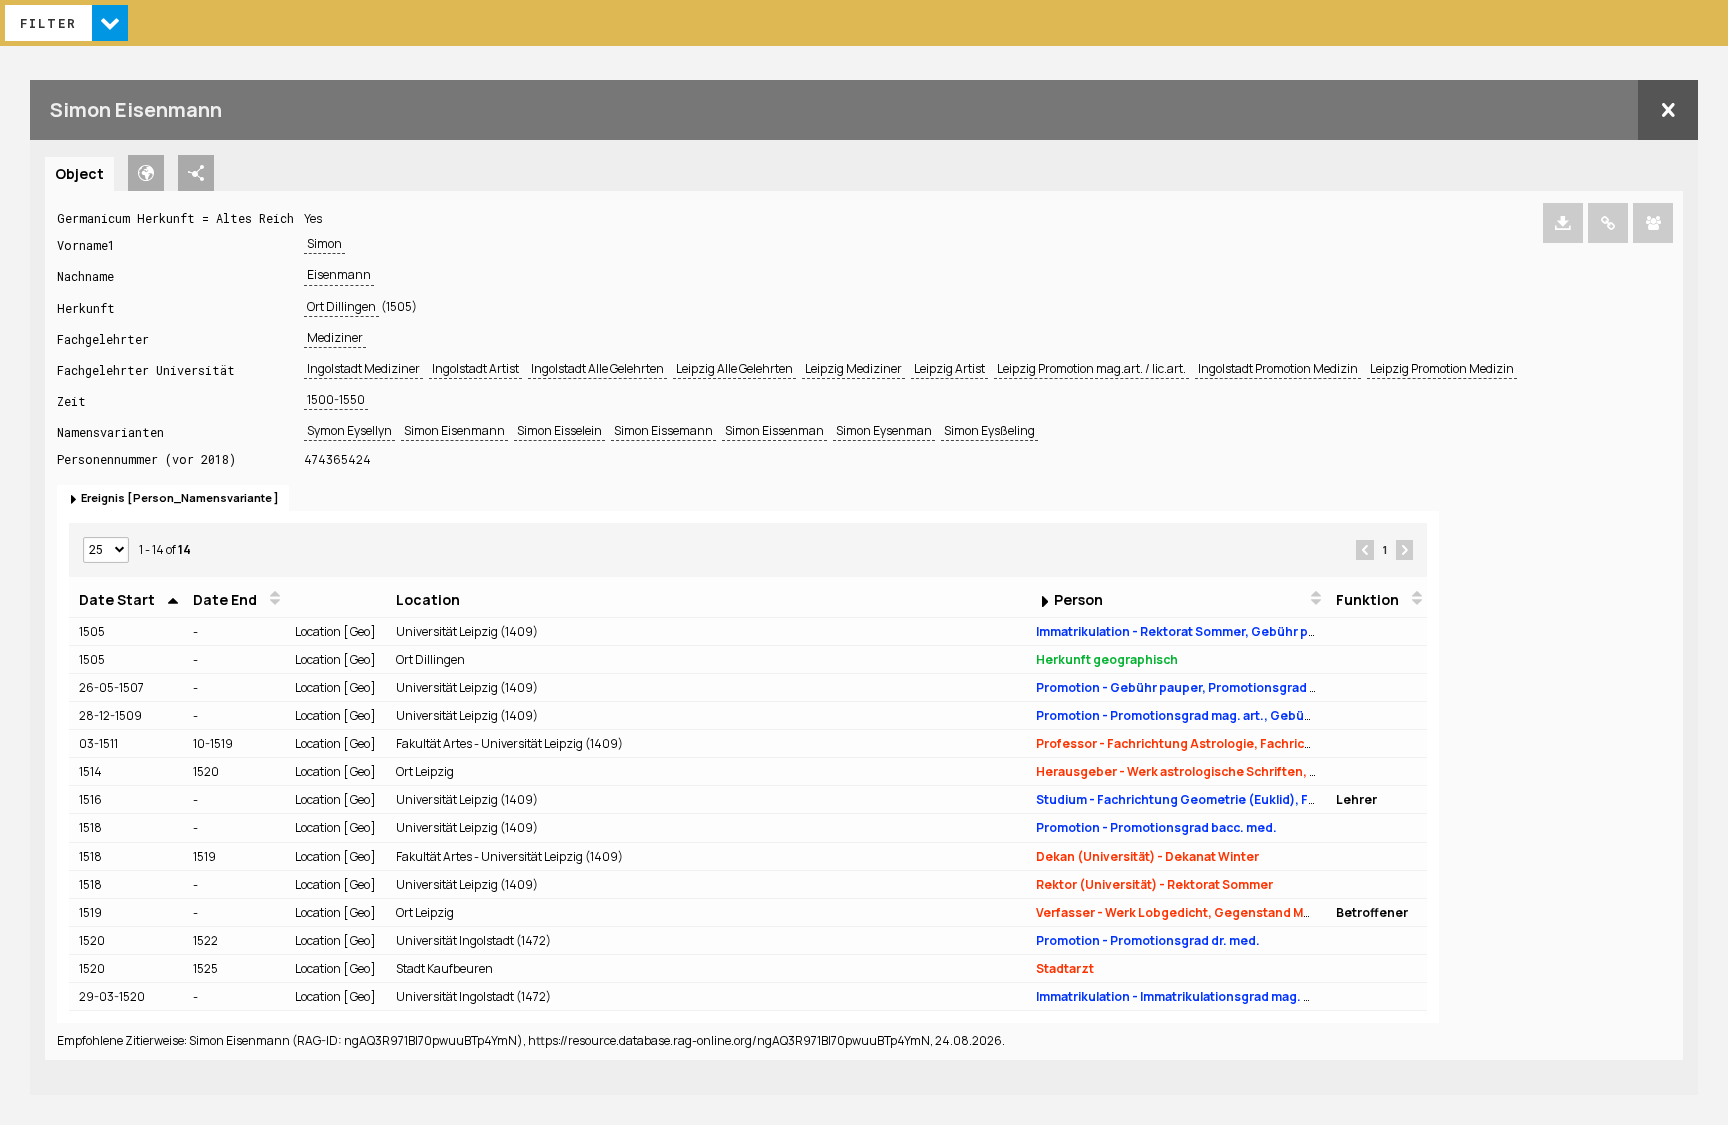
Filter (48, 23)
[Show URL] (1608, 223)
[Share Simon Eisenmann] (1653, 223)
